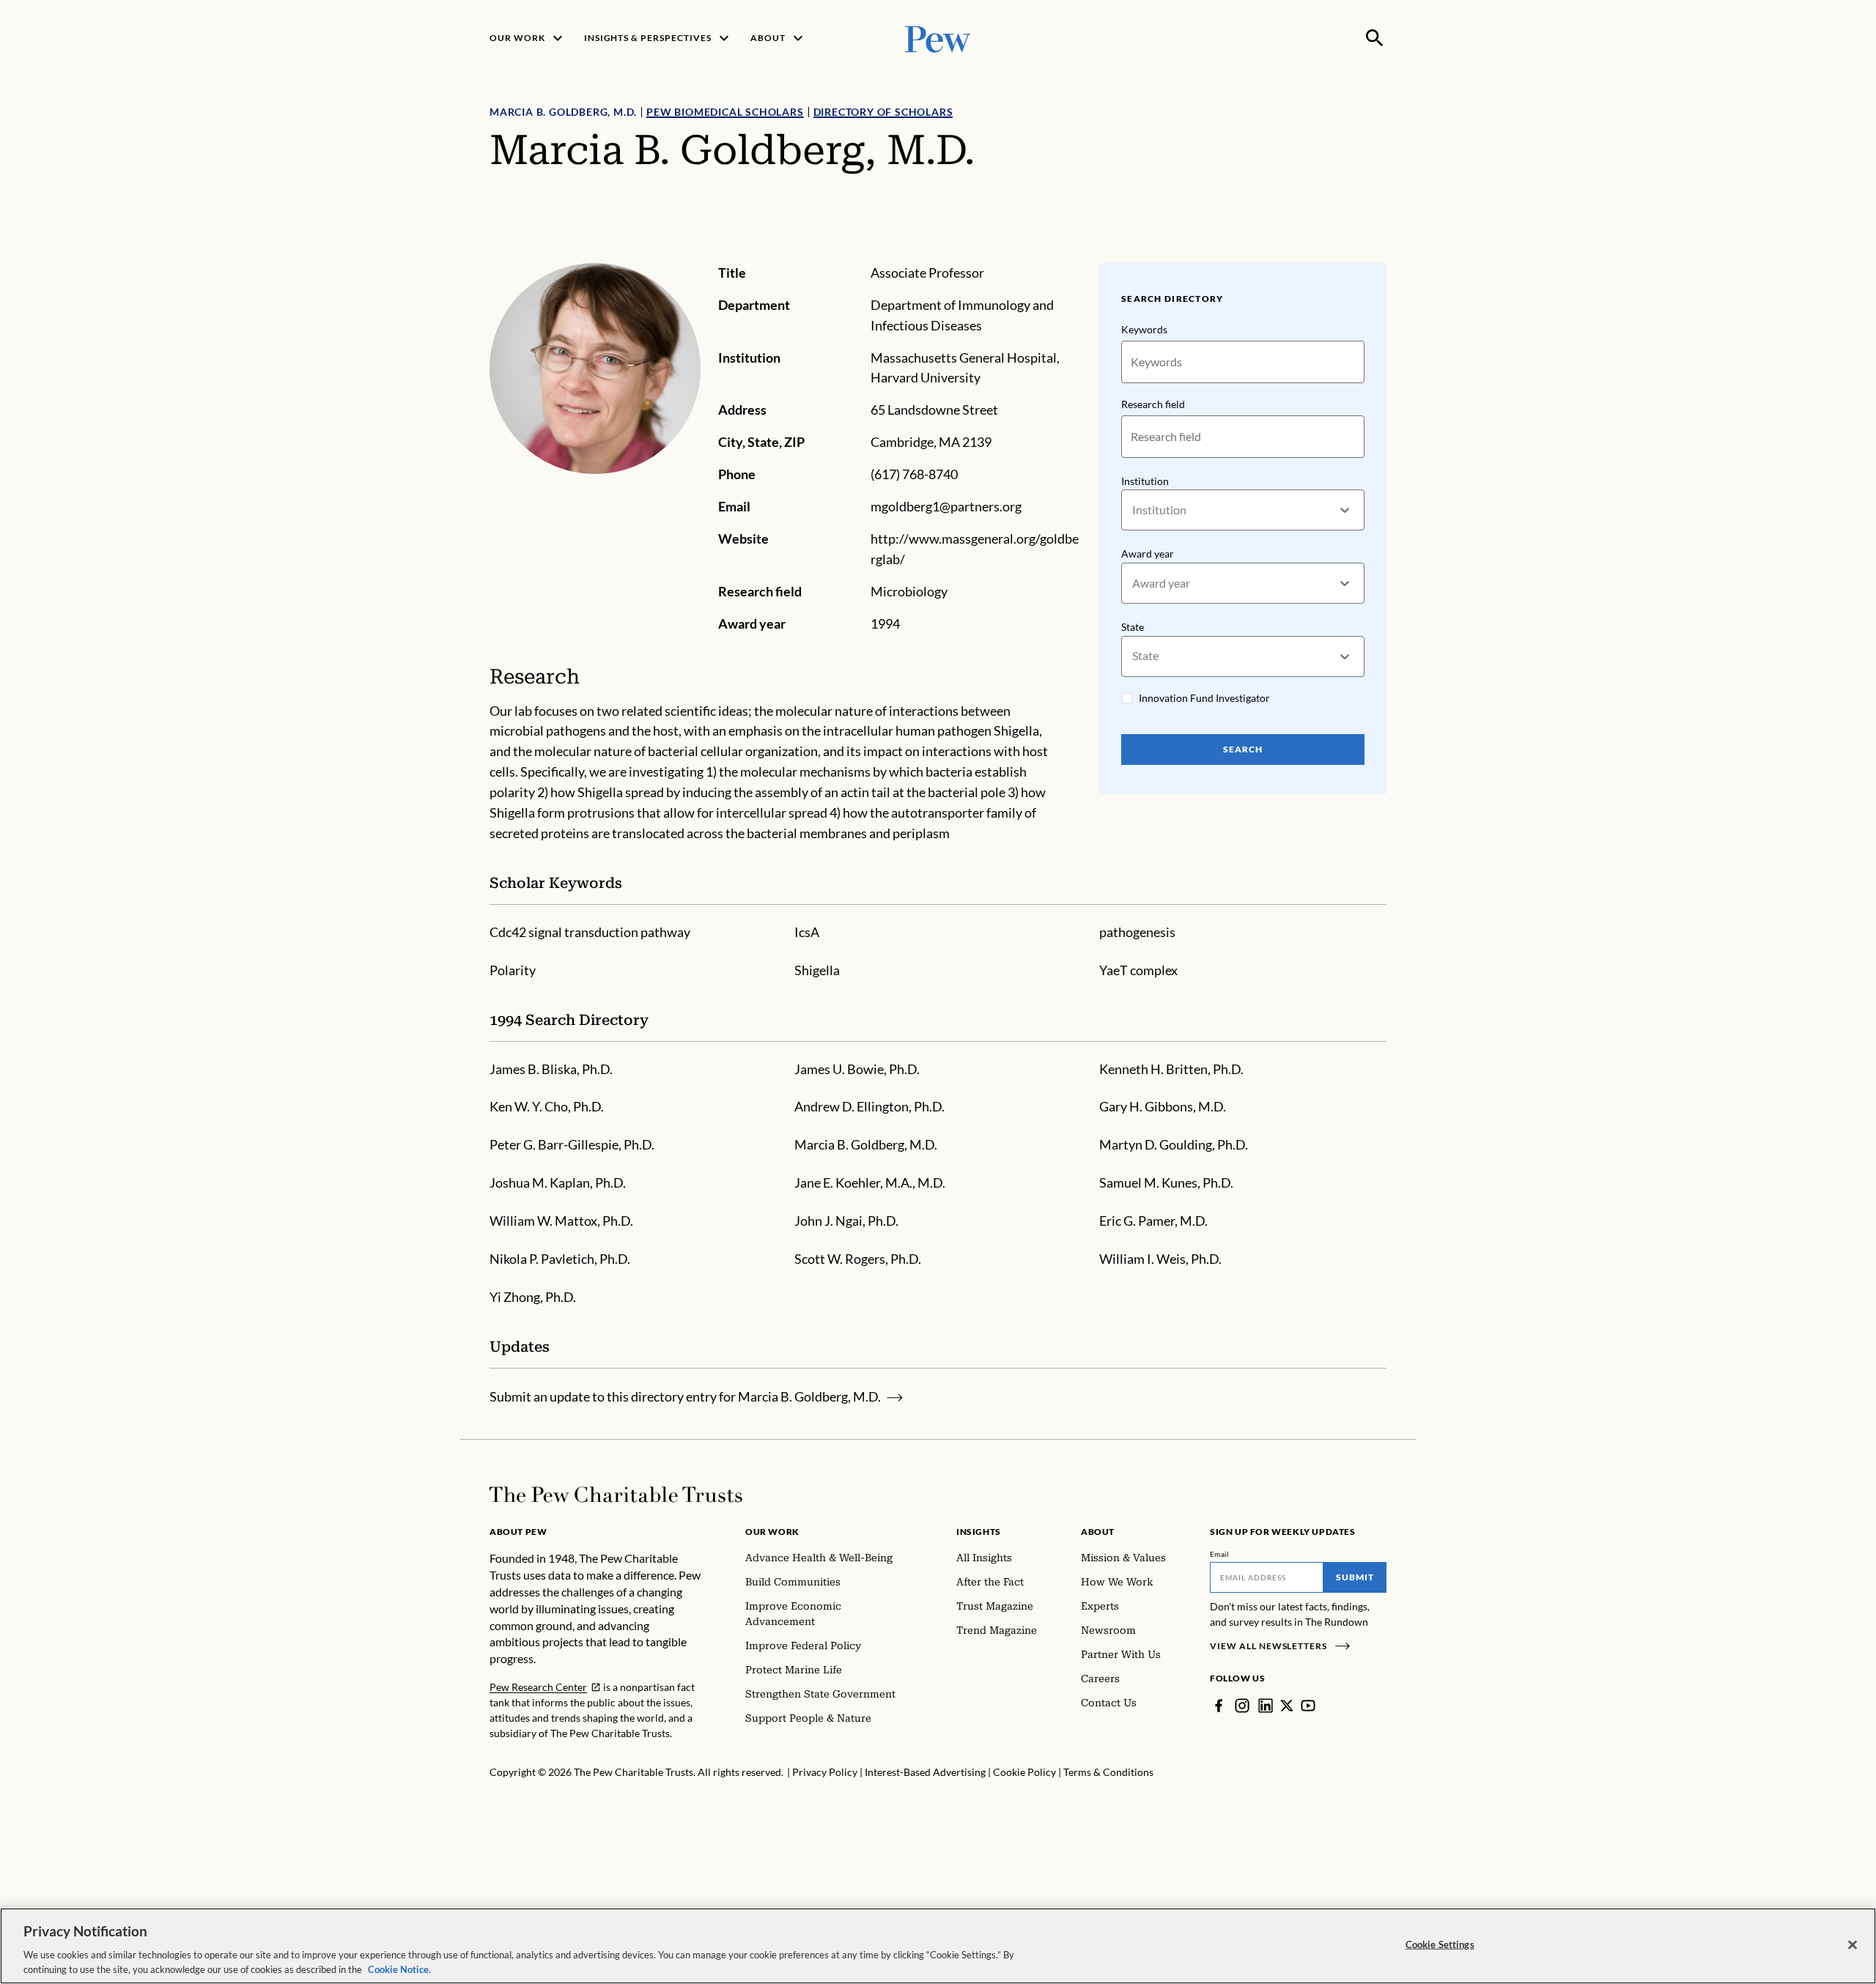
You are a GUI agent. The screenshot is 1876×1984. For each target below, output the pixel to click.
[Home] (616, 1495)
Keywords (1144, 329)
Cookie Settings (1440, 1944)
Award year (1148, 554)
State (1133, 627)
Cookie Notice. (399, 1969)
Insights (979, 1532)
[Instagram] (1242, 1706)
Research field (1153, 404)
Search (1243, 749)
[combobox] (1133, 510)
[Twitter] (1287, 1706)
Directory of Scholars (883, 112)
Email (1220, 1554)
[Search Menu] (1375, 38)
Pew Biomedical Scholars (725, 112)
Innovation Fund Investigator (1204, 698)
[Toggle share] (1378, 253)
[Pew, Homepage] (938, 38)
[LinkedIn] (1266, 1706)
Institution (1145, 481)
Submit (1355, 1577)
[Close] (1853, 1945)
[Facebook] (1219, 1706)
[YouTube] (1308, 1706)
